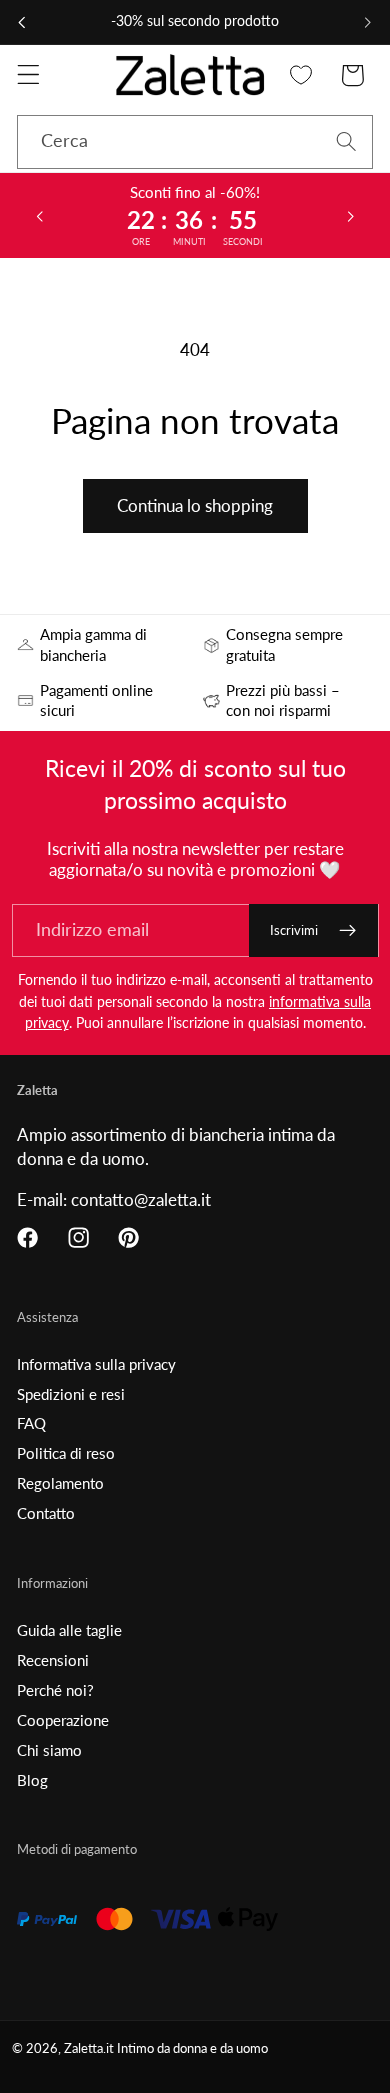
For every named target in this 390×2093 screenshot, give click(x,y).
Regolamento (60, 1483)
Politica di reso (66, 1453)
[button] (28, 75)
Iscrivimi (294, 930)
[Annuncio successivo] (368, 22)
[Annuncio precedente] (22, 22)
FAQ (31, 1423)
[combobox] (195, 142)
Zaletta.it (89, 2048)
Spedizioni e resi (71, 1394)
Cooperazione (63, 1720)
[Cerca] (346, 141)
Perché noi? (55, 1690)
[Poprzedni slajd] (39, 215)
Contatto (46, 1513)
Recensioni (53, 1660)
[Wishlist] (301, 75)
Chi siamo (49, 1750)
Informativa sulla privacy (96, 1364)
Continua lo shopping (195, 505)
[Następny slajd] (351, 215)
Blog (32, 1780)
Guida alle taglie (69, 1630)
